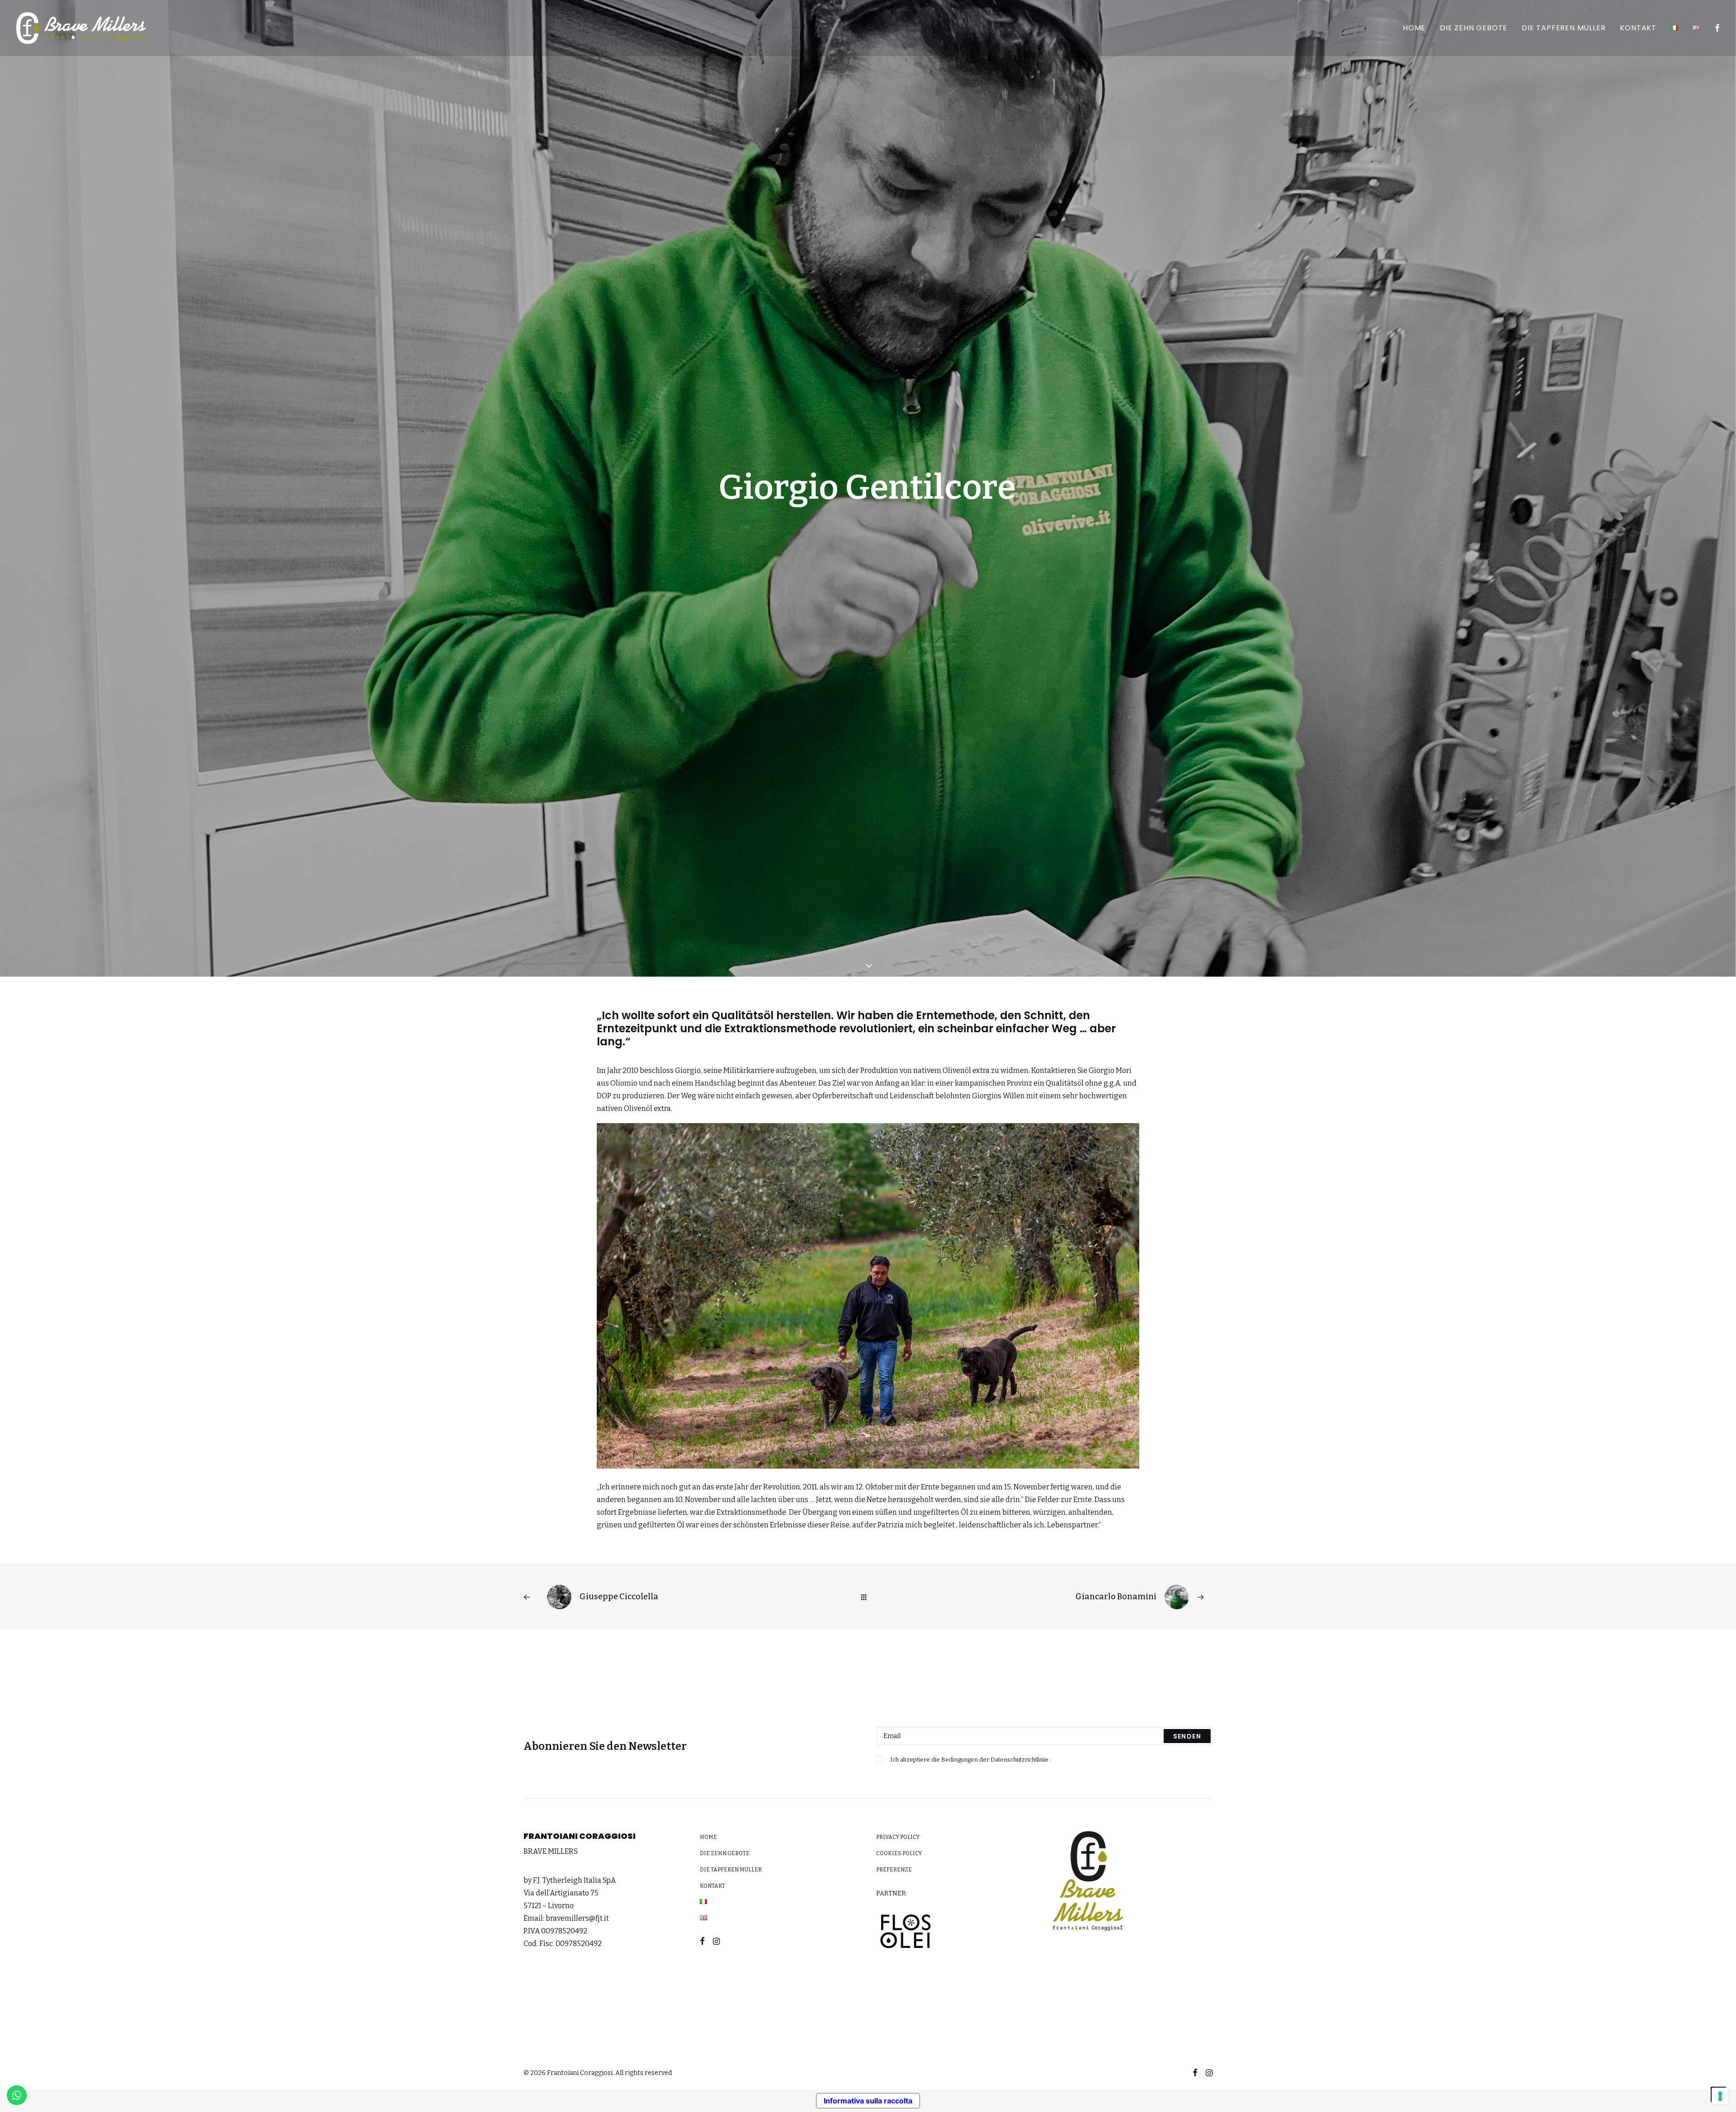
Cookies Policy (899, 1853)
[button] (1716, 28)
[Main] (868, 1597)
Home (1414, 28)
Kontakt (1638, 28)
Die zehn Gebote (1474, 28)
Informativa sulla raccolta (868, 2101)
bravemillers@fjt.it (577, 1918)
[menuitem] (1414, 28)
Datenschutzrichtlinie (1020, 1760)
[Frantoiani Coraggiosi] (81, 28)
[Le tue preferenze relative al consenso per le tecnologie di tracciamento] (1720, 2096)
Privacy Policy (898, 1837)
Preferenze (894, 1870)
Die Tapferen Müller (1564, 28)
